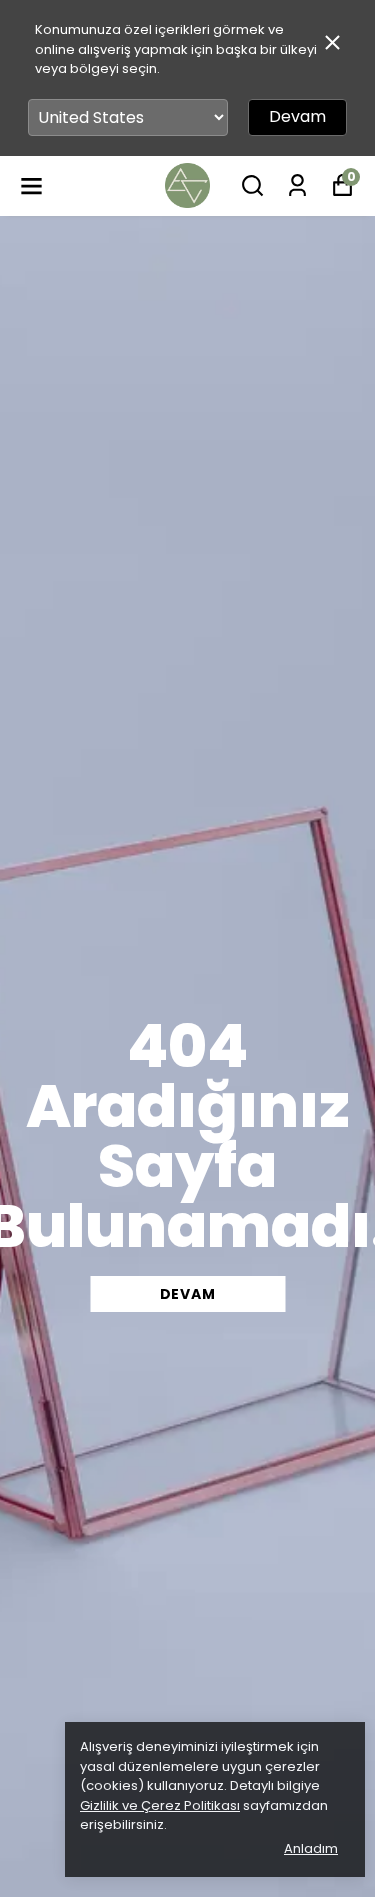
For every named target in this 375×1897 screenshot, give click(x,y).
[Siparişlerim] (297, 185)
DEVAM (188, 1294)
